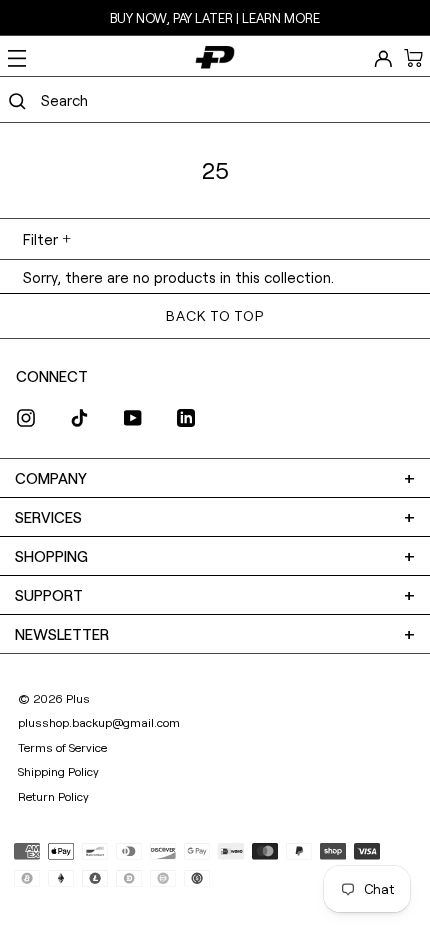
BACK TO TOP (214, 315)
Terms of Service (62, 747)
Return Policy (53, 796)
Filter (40, 239)
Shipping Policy (58, 771)
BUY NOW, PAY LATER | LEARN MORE (215, 18)
